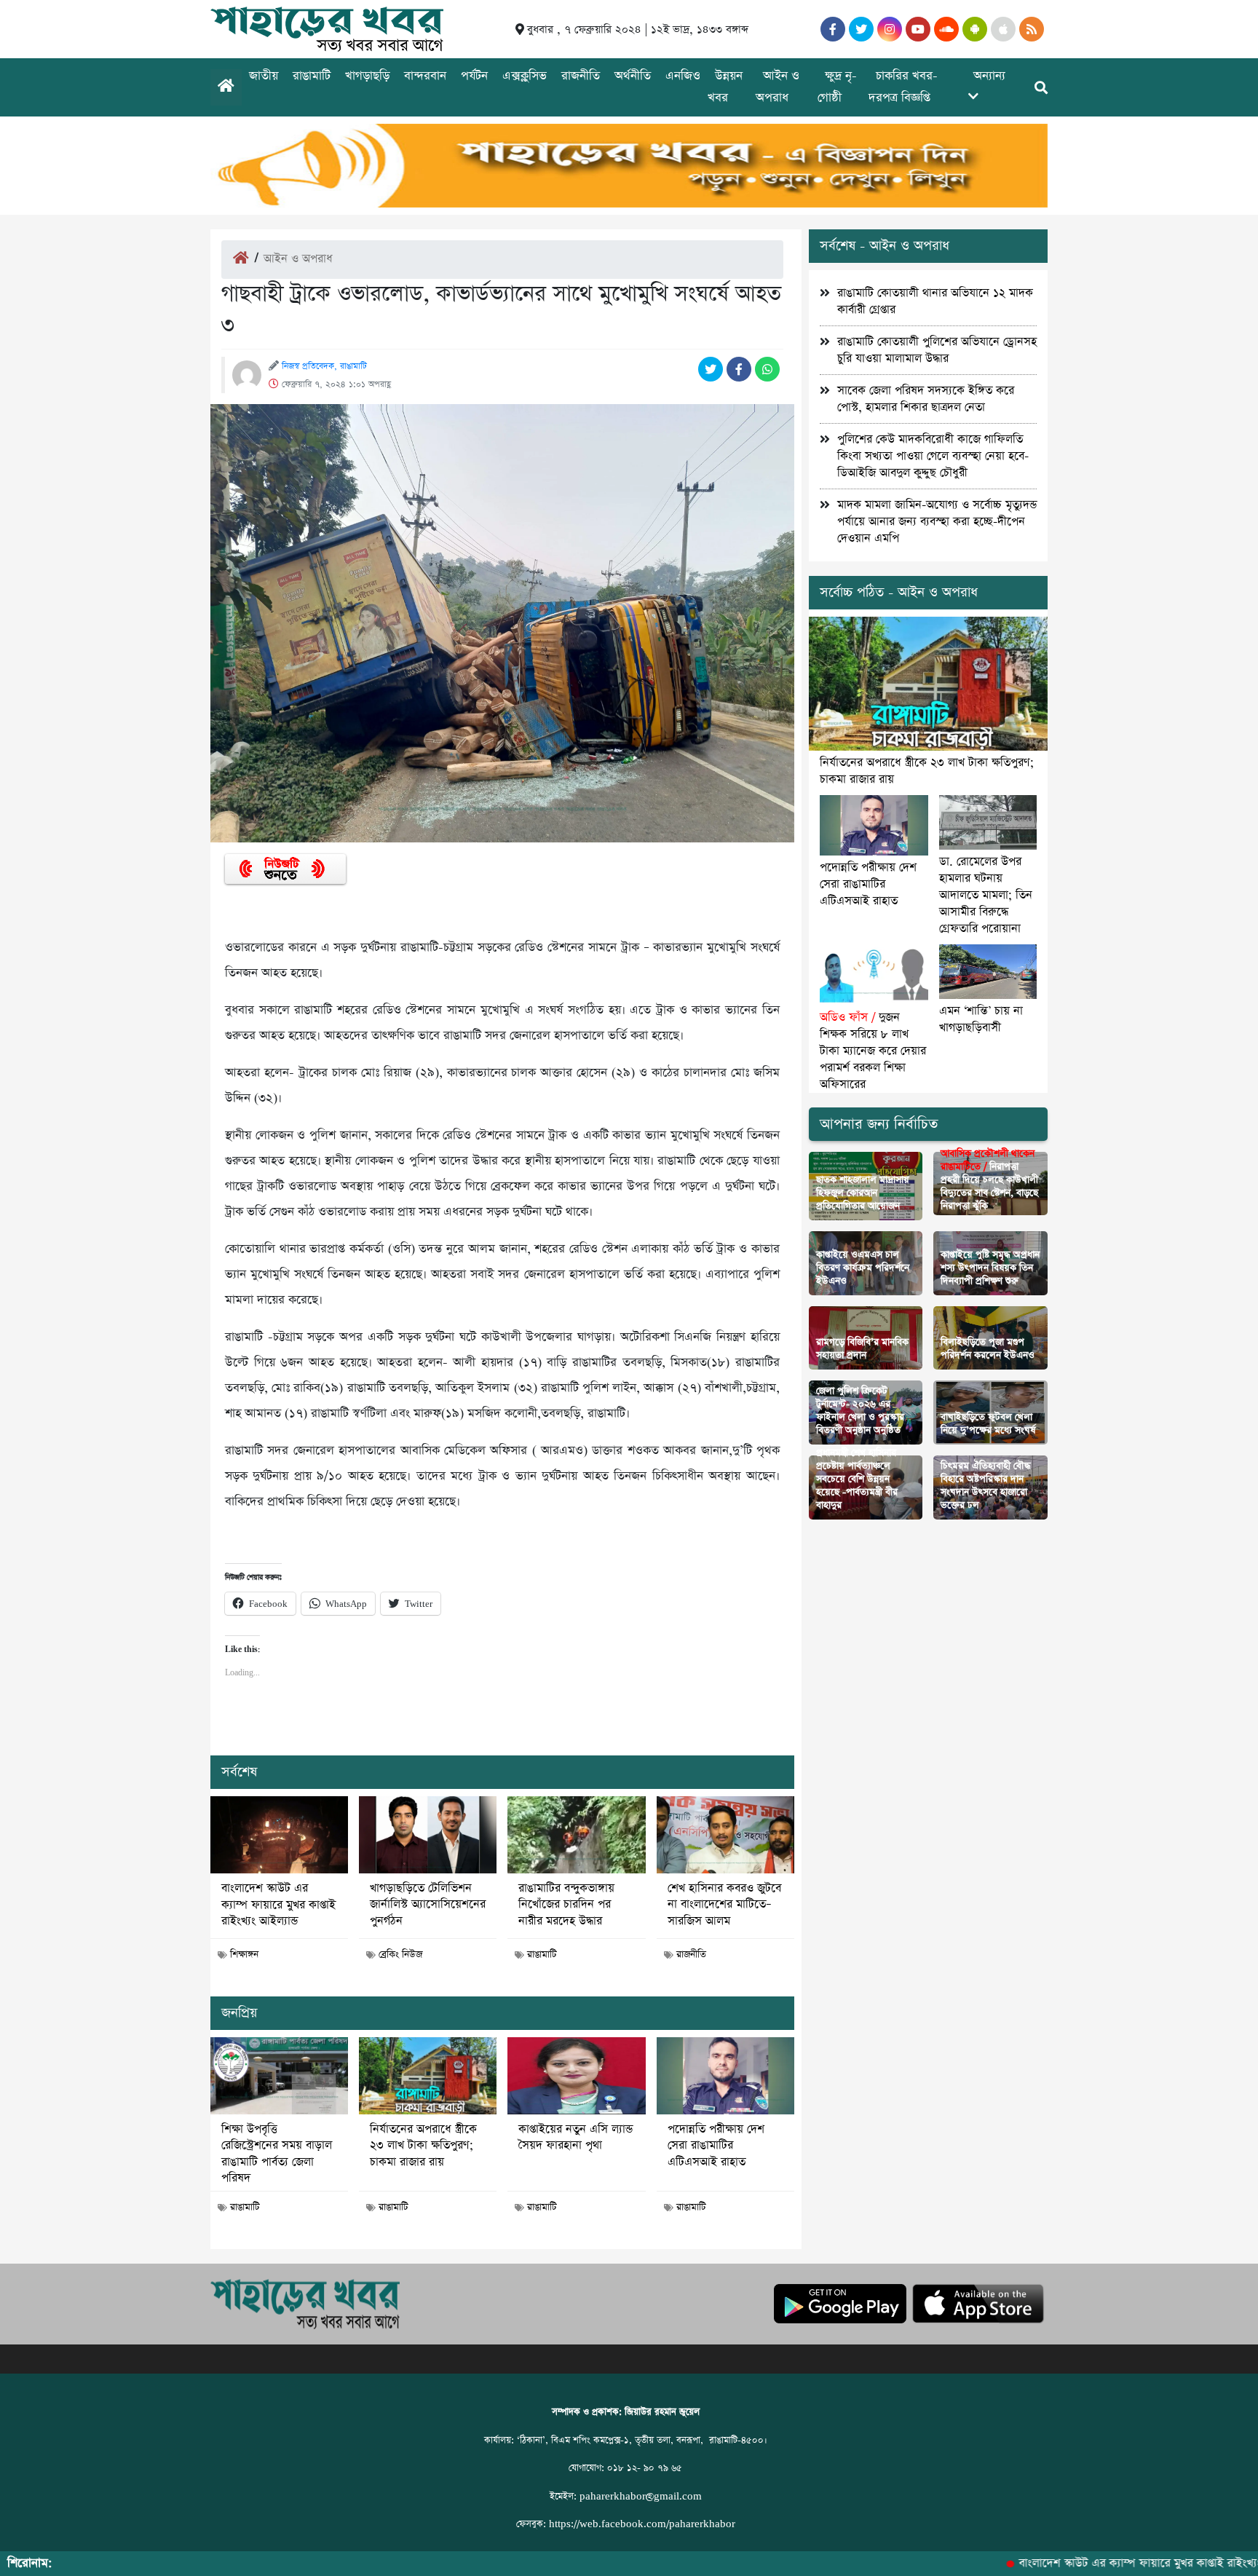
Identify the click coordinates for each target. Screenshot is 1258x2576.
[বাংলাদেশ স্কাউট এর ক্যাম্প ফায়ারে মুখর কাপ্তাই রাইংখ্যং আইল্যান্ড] (279, 1835)
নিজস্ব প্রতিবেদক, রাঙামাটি (324, 366)
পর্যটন (474, 76)
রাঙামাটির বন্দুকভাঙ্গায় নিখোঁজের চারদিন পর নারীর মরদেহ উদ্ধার (566, 1905)
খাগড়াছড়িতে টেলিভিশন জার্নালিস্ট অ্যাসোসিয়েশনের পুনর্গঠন (428, 1905)
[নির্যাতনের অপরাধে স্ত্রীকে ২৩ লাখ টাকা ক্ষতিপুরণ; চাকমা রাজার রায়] (428, 2076)
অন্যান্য (989, 76)
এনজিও (683, 76)
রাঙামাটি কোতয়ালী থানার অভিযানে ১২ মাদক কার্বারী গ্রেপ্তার (935, 301)
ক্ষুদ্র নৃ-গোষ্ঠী (837, 87)
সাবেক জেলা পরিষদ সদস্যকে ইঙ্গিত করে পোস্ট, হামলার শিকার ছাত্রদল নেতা (926, 399)
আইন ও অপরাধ (778, 87)
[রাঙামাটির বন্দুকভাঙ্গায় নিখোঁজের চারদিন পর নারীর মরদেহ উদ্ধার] (576, 1835)
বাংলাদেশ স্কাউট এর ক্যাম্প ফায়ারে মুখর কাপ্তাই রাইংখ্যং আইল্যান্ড (278, 1905)
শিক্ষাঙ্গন (244, 1955)
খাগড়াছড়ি (367, 76)
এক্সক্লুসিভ (525, 76)
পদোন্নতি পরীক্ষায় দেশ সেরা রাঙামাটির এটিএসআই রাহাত (716, 2146)
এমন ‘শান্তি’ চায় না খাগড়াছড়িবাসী (981, 1019)
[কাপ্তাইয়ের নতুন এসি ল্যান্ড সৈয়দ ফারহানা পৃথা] (576, 2076)
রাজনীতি (581, 76)
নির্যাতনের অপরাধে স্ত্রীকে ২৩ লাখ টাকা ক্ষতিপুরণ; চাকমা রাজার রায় (423, 2146)
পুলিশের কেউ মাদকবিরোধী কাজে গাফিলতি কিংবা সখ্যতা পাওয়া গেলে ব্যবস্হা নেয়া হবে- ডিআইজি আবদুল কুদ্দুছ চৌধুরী (933, 456)
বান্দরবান (425, 76)
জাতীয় (264, 76)
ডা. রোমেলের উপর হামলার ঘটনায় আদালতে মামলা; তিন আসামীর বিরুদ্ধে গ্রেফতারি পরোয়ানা (986, 895)
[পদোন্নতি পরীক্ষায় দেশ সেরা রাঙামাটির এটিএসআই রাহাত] (725, 2076)
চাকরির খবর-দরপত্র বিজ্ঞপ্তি (903, 87)
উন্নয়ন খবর (725, 87)
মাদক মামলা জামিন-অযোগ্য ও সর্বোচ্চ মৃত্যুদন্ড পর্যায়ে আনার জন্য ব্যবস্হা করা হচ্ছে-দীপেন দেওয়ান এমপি (937, 522)
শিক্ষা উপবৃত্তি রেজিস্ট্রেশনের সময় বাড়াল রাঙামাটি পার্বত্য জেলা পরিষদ (277, 2154)
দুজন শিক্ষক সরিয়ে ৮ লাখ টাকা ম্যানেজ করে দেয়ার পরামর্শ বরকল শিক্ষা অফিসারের (873, 1051)
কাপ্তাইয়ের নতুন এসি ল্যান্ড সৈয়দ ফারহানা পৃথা (575, 2138)
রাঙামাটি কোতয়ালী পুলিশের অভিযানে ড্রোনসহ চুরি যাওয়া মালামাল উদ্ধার (937, 350)
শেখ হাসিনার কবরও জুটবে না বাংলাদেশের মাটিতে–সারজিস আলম (724, 1905)
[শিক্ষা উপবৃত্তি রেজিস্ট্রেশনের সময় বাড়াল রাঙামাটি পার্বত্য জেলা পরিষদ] (279, 2076)
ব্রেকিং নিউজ (400, 1955)
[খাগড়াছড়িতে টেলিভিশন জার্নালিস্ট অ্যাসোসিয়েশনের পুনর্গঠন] (428, 1835)
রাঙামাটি (312, 76)
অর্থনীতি (633, 76)
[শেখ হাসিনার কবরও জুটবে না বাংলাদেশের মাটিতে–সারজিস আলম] (725, 1835)
